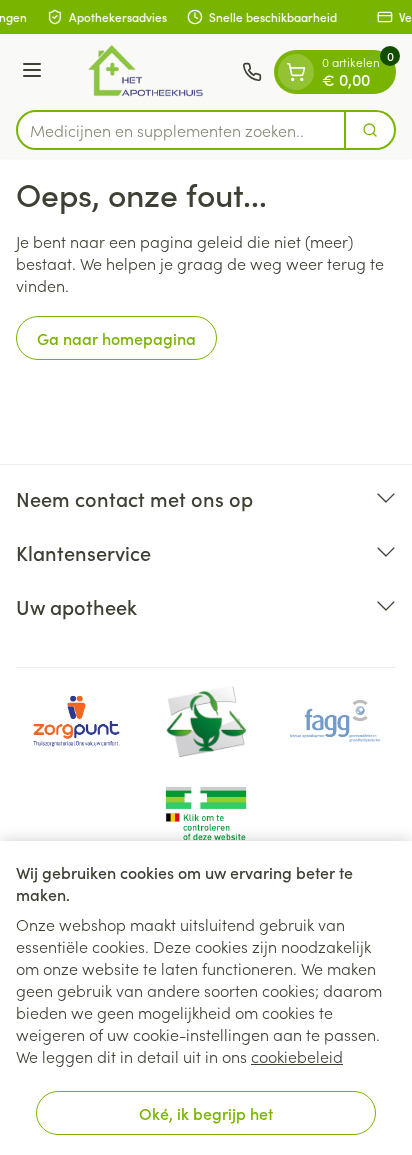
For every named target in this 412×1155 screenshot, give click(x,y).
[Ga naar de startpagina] (145, 72)
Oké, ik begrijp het (206, 1113)
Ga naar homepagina (116, 338)
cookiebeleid (297, 1056)
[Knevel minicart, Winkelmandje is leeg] (296, 72)
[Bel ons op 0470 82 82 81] (252, 72)
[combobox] (181, 130)
